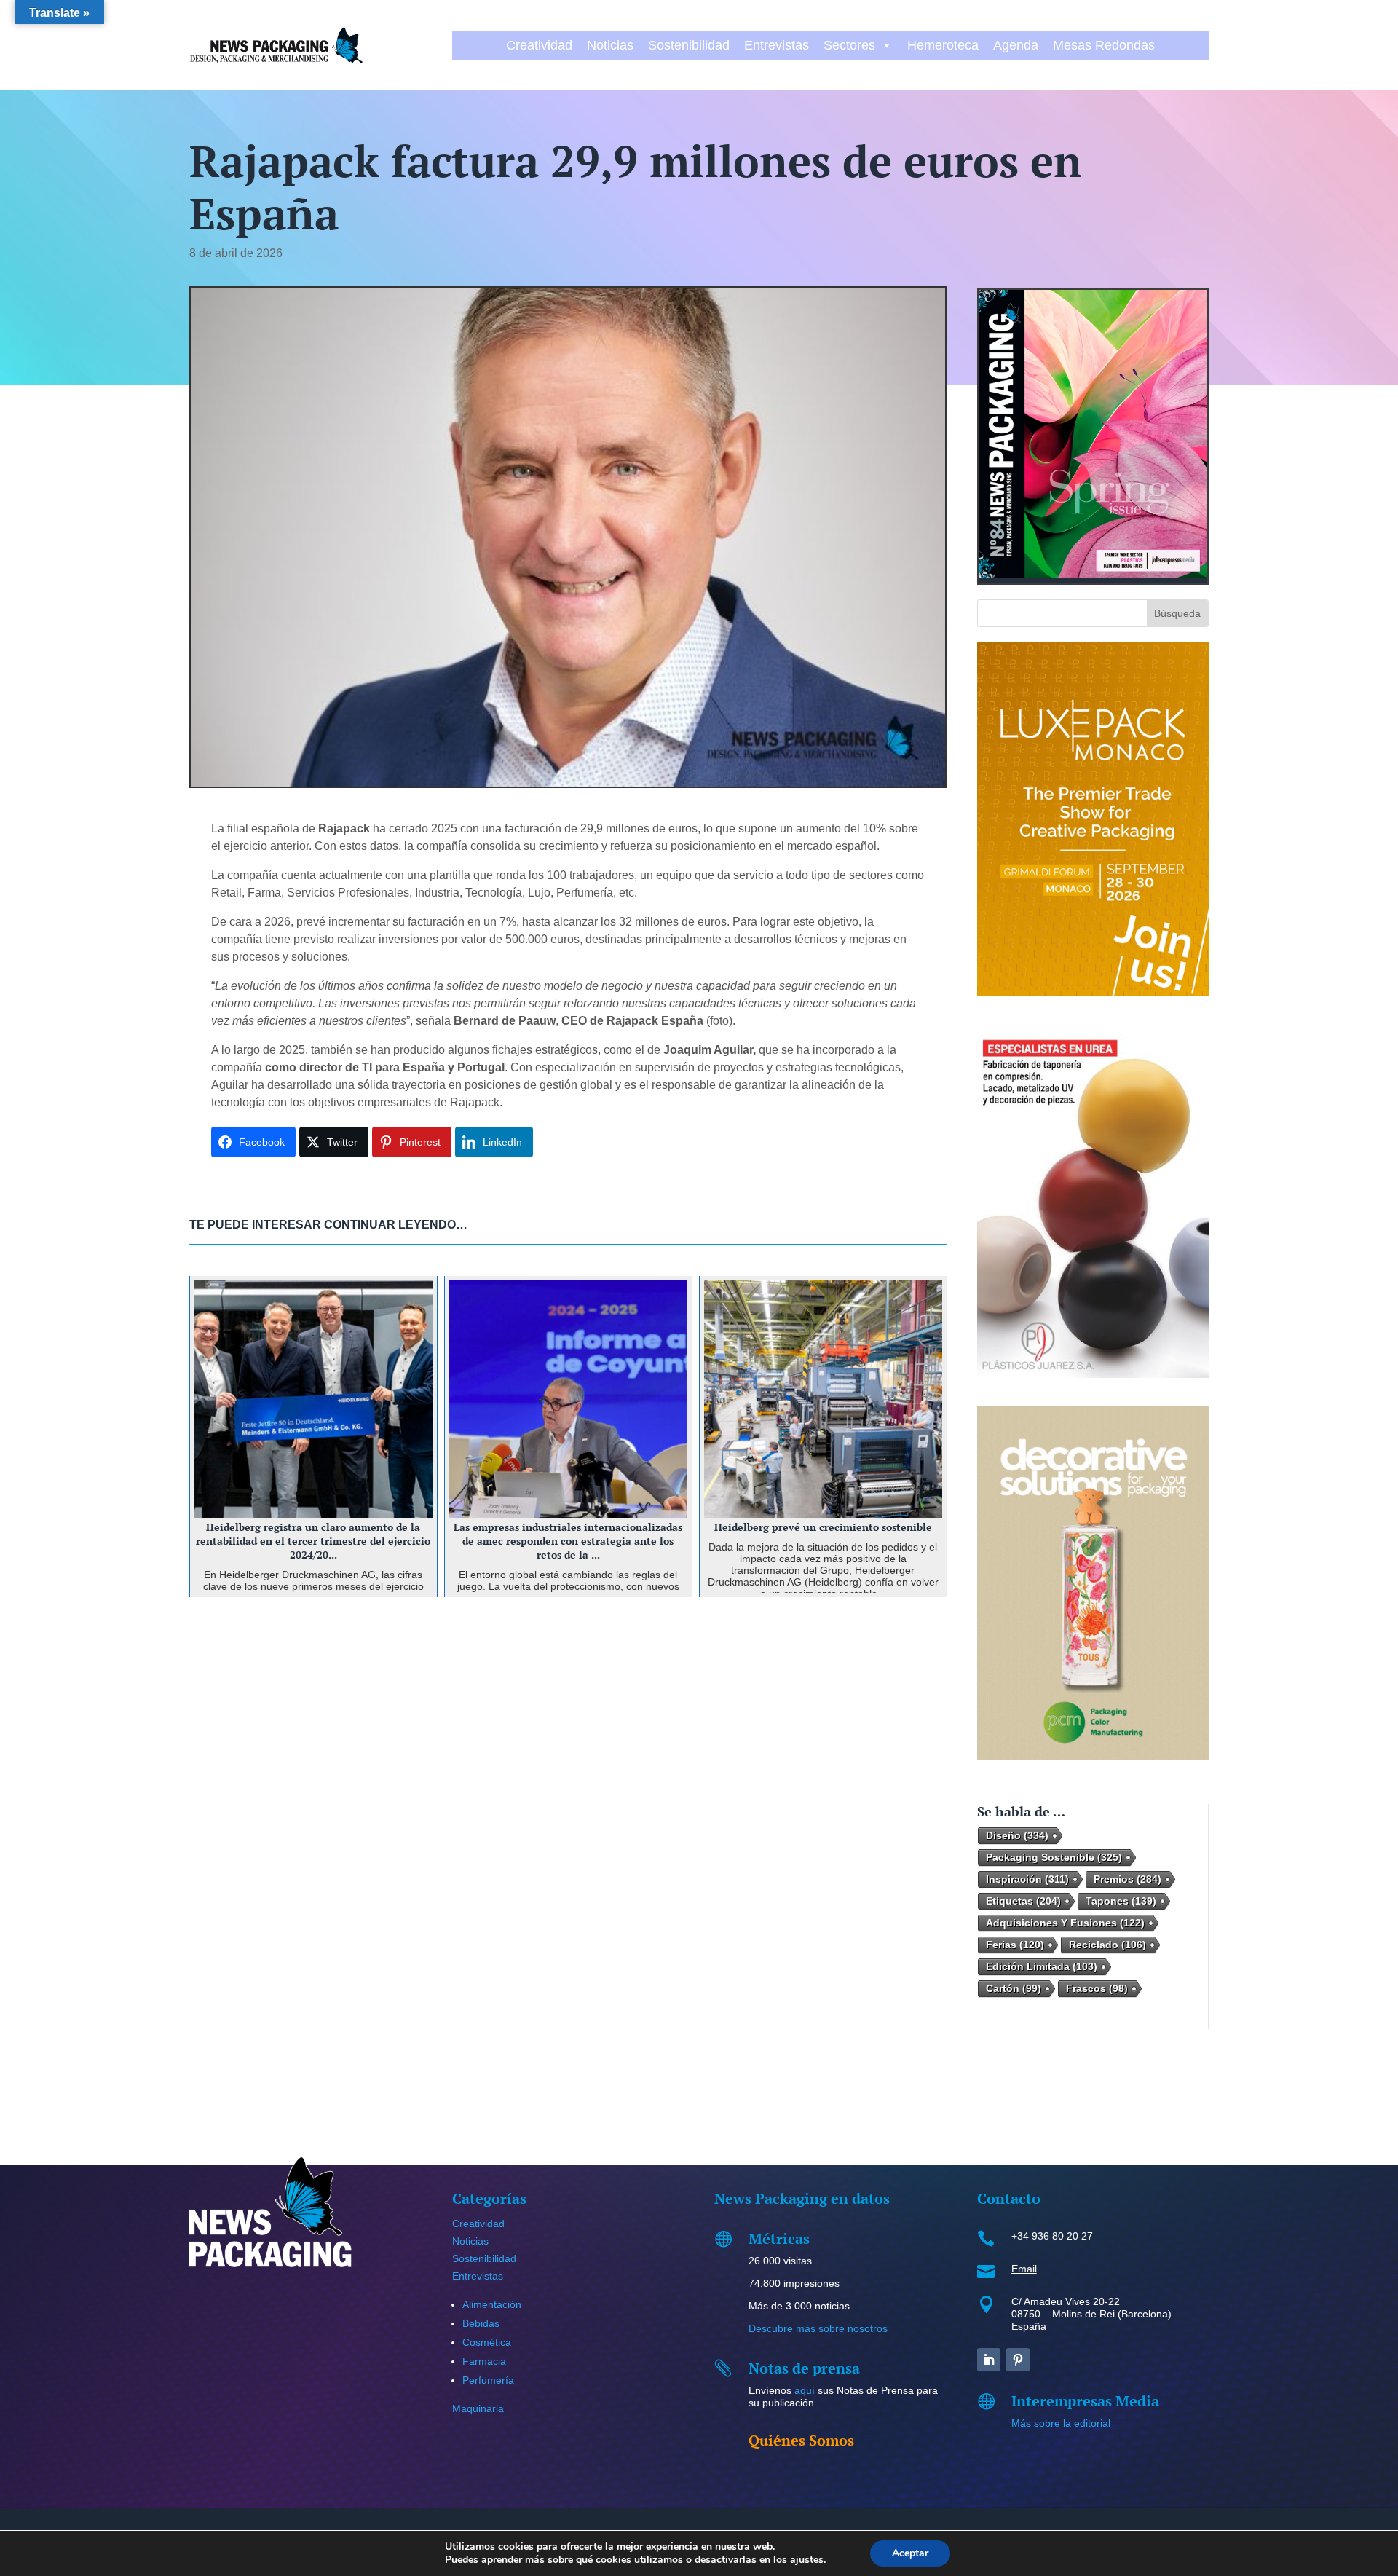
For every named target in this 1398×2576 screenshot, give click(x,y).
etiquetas (1023, 1901)
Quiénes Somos (801, 2440)
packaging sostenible (1054, 1857)
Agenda (1016, 45)
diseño (1017, 1835)
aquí (805, 2390)
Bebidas (481, 2323)
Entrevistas (777, 45)
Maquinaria (478, 2408)
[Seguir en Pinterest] (1018, 2360)
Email (1024, 2269)
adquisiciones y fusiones (1065, 1923)
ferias (1015, 1945)
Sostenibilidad (689, 45)
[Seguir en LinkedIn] (989, 2360)
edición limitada (1042, 1966)
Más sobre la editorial (1061, 2423)
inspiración (1027, 1879)
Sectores (849, 45)
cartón (1014, 1988)
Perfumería (488, 2380)
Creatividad (539, 45)
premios (1128, 1879)
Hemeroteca (943, 45)
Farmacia (484, 2361)
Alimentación (492, 2304)
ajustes (807, 2560)
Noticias (610, 45)
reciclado (1107, 1945)
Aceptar (910, 2553)
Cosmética (487, 2342)
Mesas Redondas (1104, 45)
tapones (1121, 1901)
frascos (1097, 1988)
